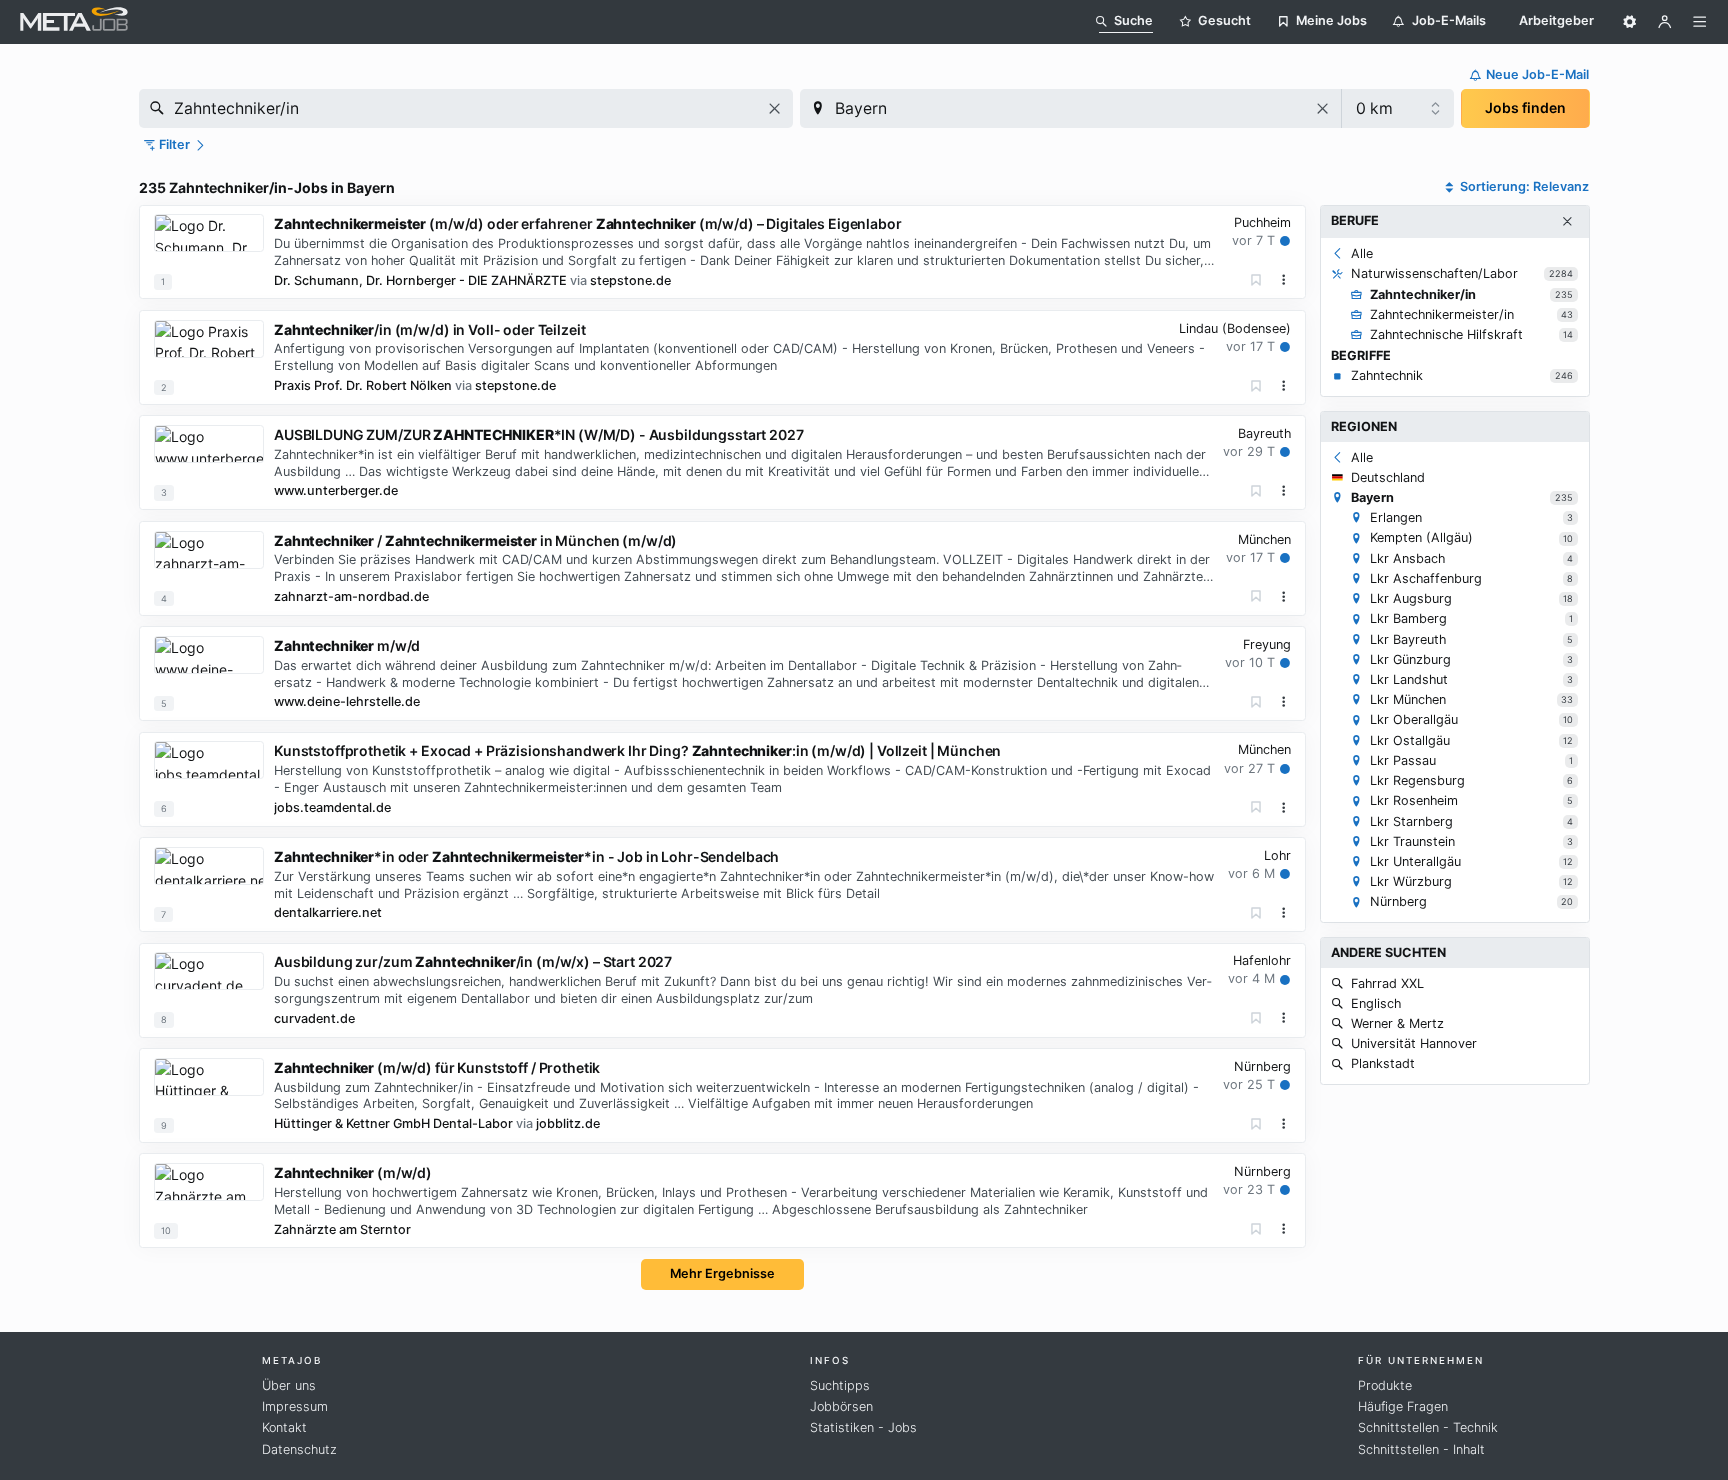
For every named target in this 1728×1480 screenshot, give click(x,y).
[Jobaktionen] (1284, 280)
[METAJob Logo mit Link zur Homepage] (74, 21)
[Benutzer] (1665, 22)
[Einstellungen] (1630, 22)
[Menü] (1700, 22)
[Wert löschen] (774, 108)
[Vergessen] (1256, 280)
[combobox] (466, 108)
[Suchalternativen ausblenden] (1567, 222)
